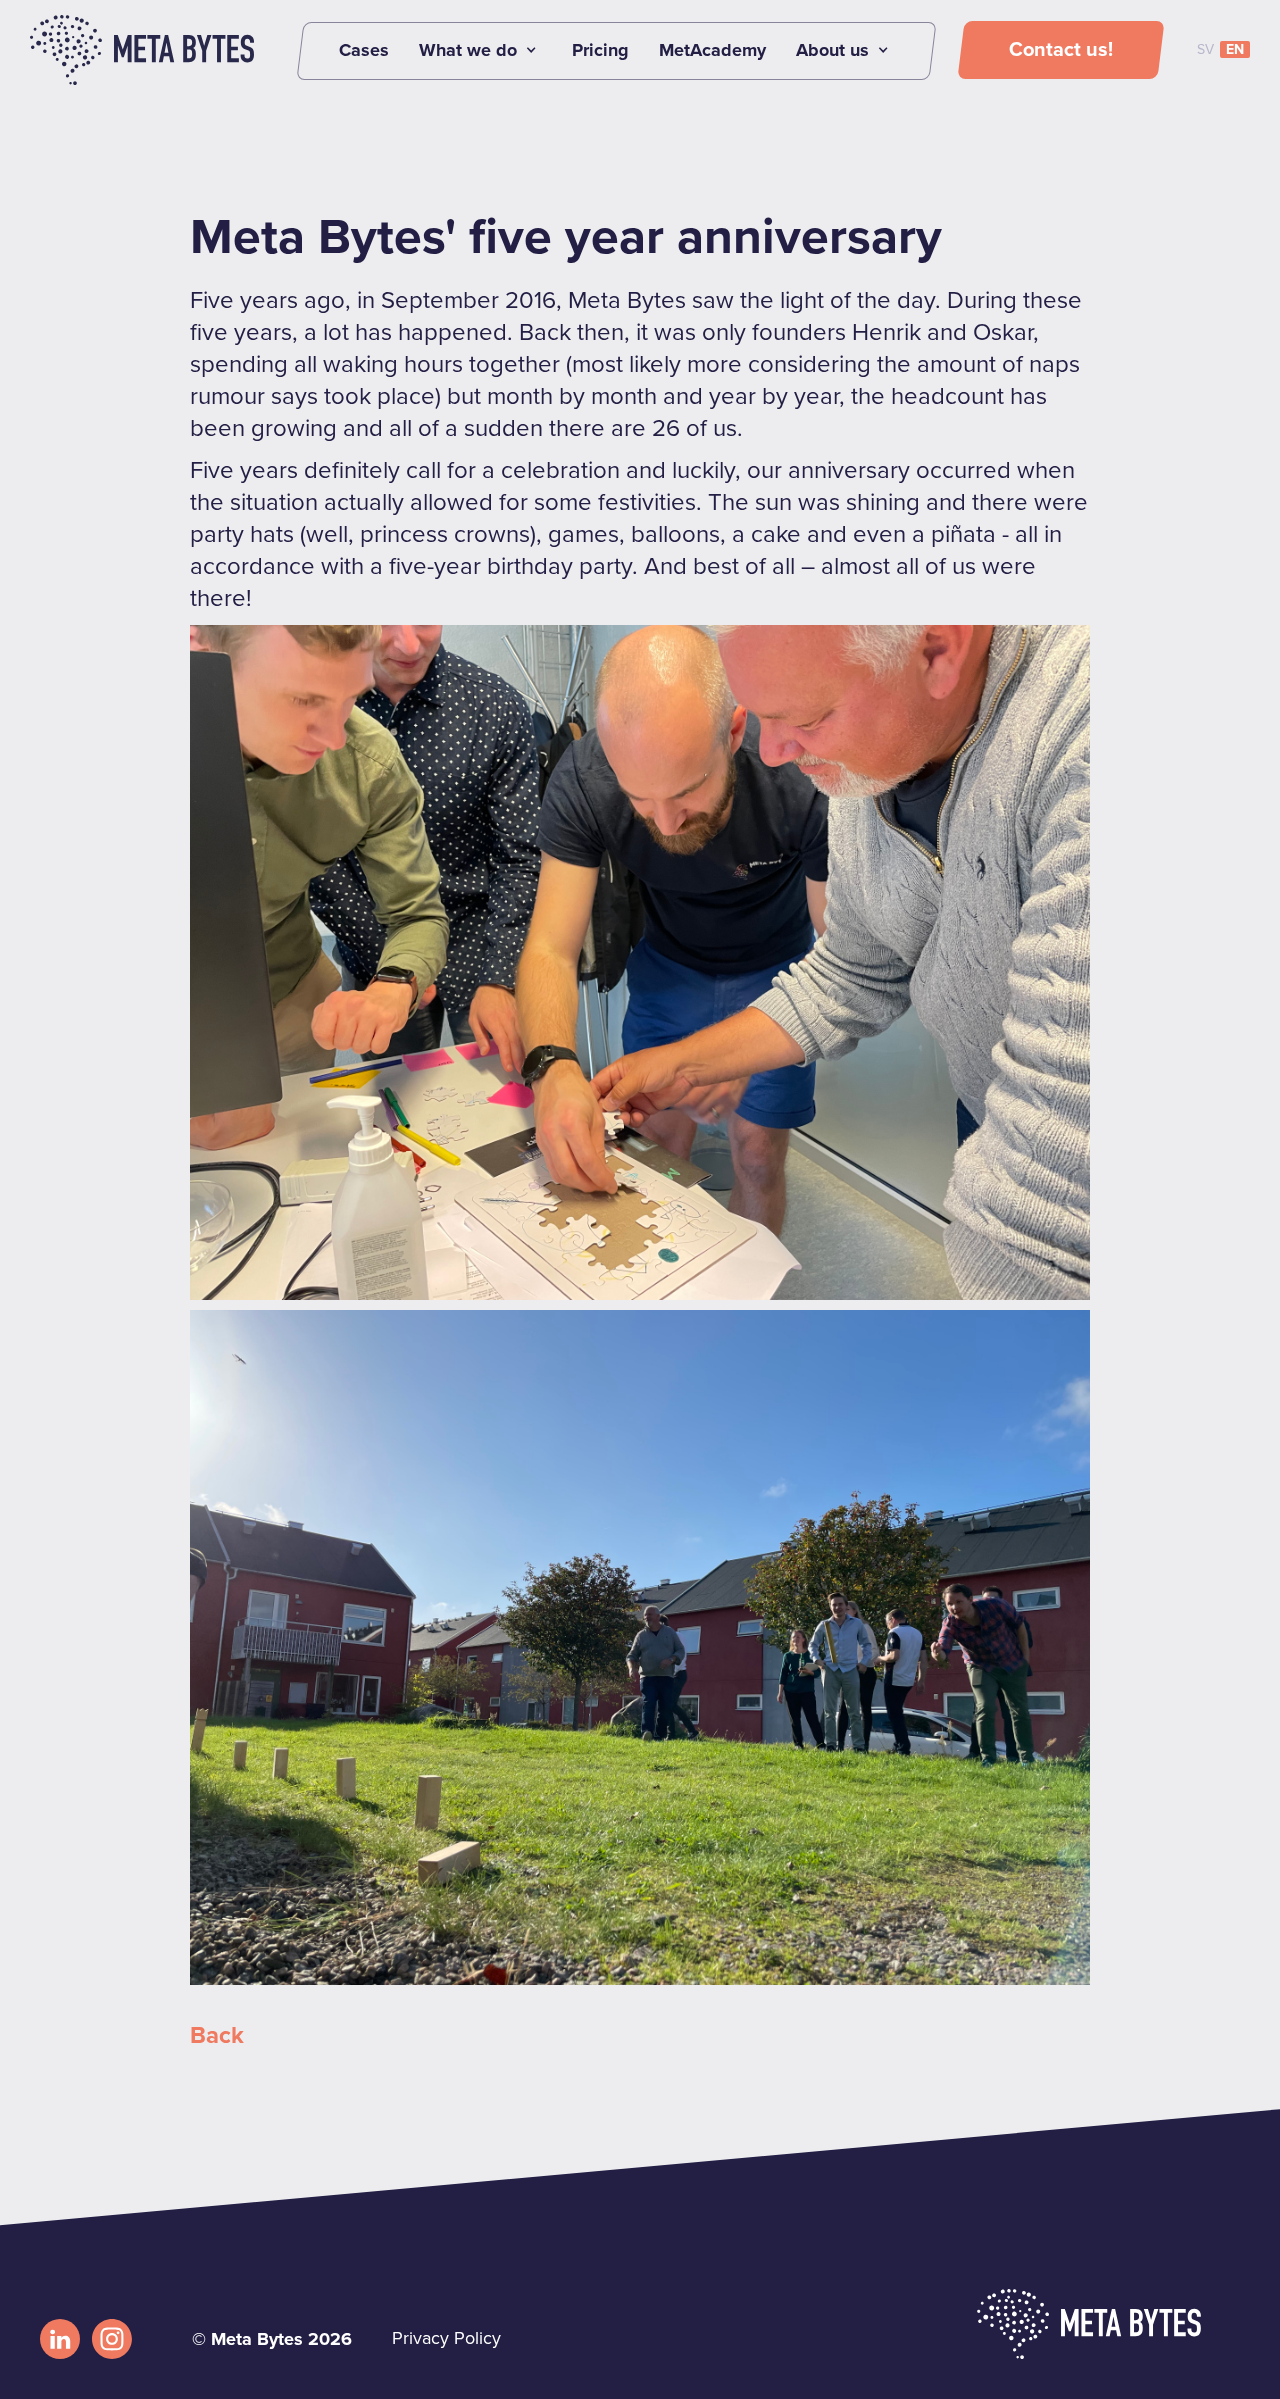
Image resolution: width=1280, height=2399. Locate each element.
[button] (480, 50)
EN (1235, 49)
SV (1205, 49)
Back (217, 2035)
